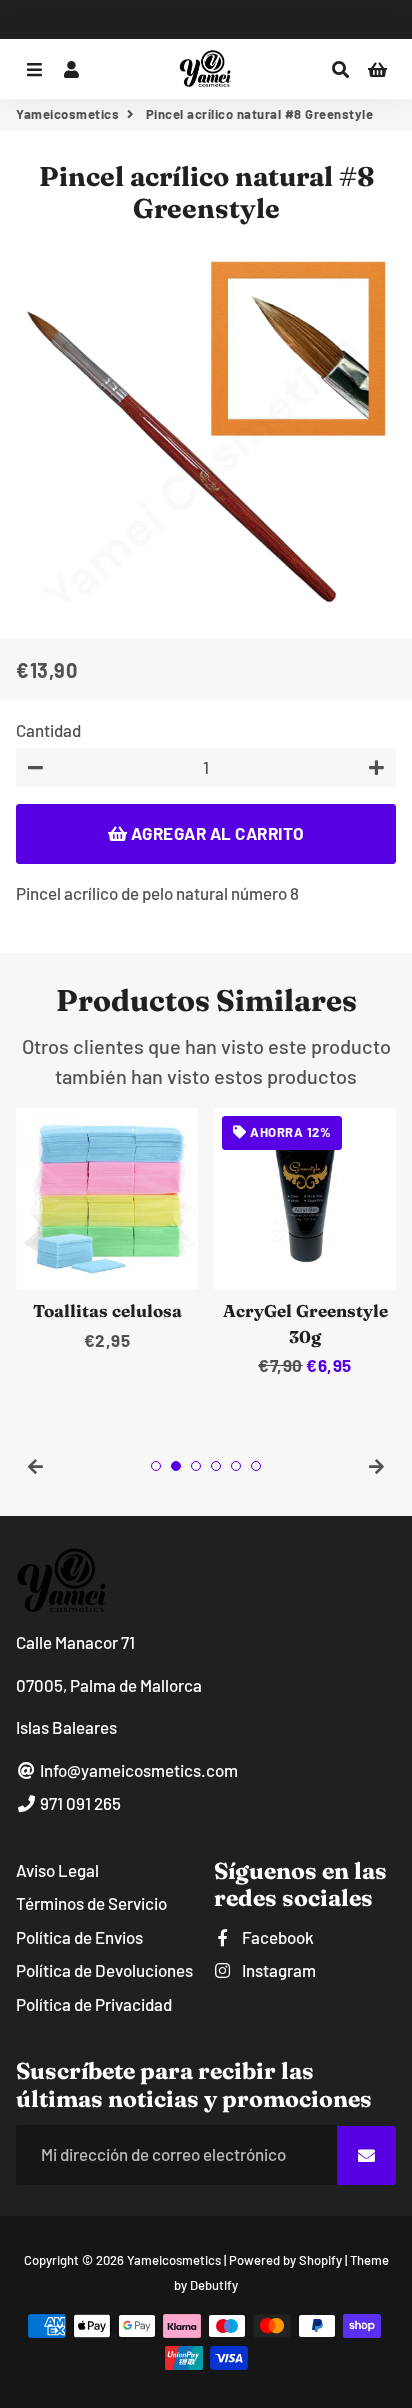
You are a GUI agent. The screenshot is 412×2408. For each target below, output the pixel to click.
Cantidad (48, 730)
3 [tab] (196, 1466)
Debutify (214, 2285)
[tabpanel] (107, 1230)
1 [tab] (156, 1466)
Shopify (320, 2260)
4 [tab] (216, 1466)
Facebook (276, 1937)
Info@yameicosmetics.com (137, 1770)
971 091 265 (79, 1803)
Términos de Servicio (91, 1903)
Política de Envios (79, 1937)
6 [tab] (256, 1466)
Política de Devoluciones (104, 1970)
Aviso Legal (57, 1870)
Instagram (277, 1970)
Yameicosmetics (67, 114)
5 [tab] (236, 1466)
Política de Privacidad (94, 2004)
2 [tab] (176, 1466)
